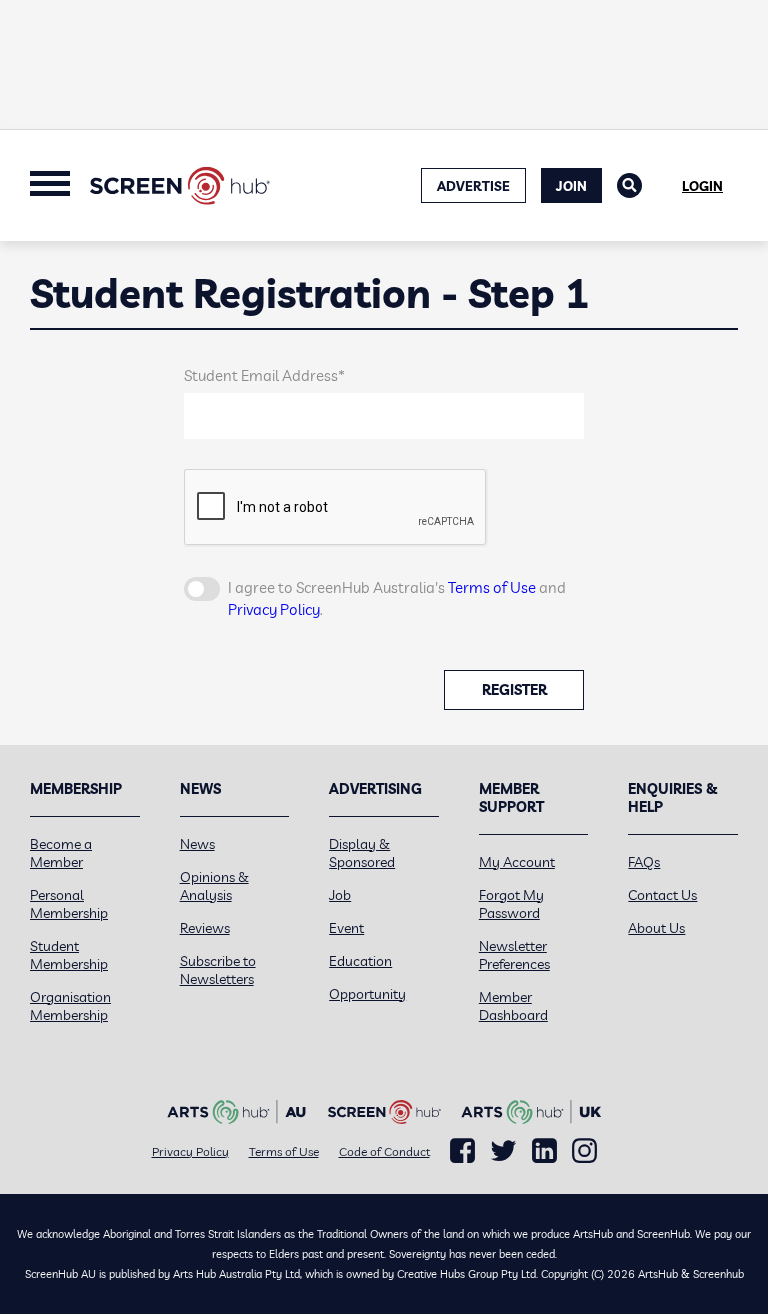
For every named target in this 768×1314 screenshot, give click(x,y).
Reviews (205, 928)
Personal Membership (69, 904)
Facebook (462, 1151)
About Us (656, 928)
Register (514, 690)
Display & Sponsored (362, 853)
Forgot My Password (511, 904)
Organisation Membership (70, 1006)
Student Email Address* (264, 375)
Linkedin (544, 1151)
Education (360, 961)
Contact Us (662, 895)
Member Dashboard (513, 1006)
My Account (517, 862)
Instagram (584, 1151)
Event (346, 928)
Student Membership (69, 955)
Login (702, 186)
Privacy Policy (274, 609)
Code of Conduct (384, 1151)
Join (571, 186)
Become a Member (61, 853)
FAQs (644, 862)
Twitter (503, 1150)
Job (340, 895)
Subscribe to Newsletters (218, 970)
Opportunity (367, 994)
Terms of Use (492, 587)
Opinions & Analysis (214, 886)
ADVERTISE (473, 186)
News (197, 844)
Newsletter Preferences (514, 955)
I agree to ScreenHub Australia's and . (397, 599)
